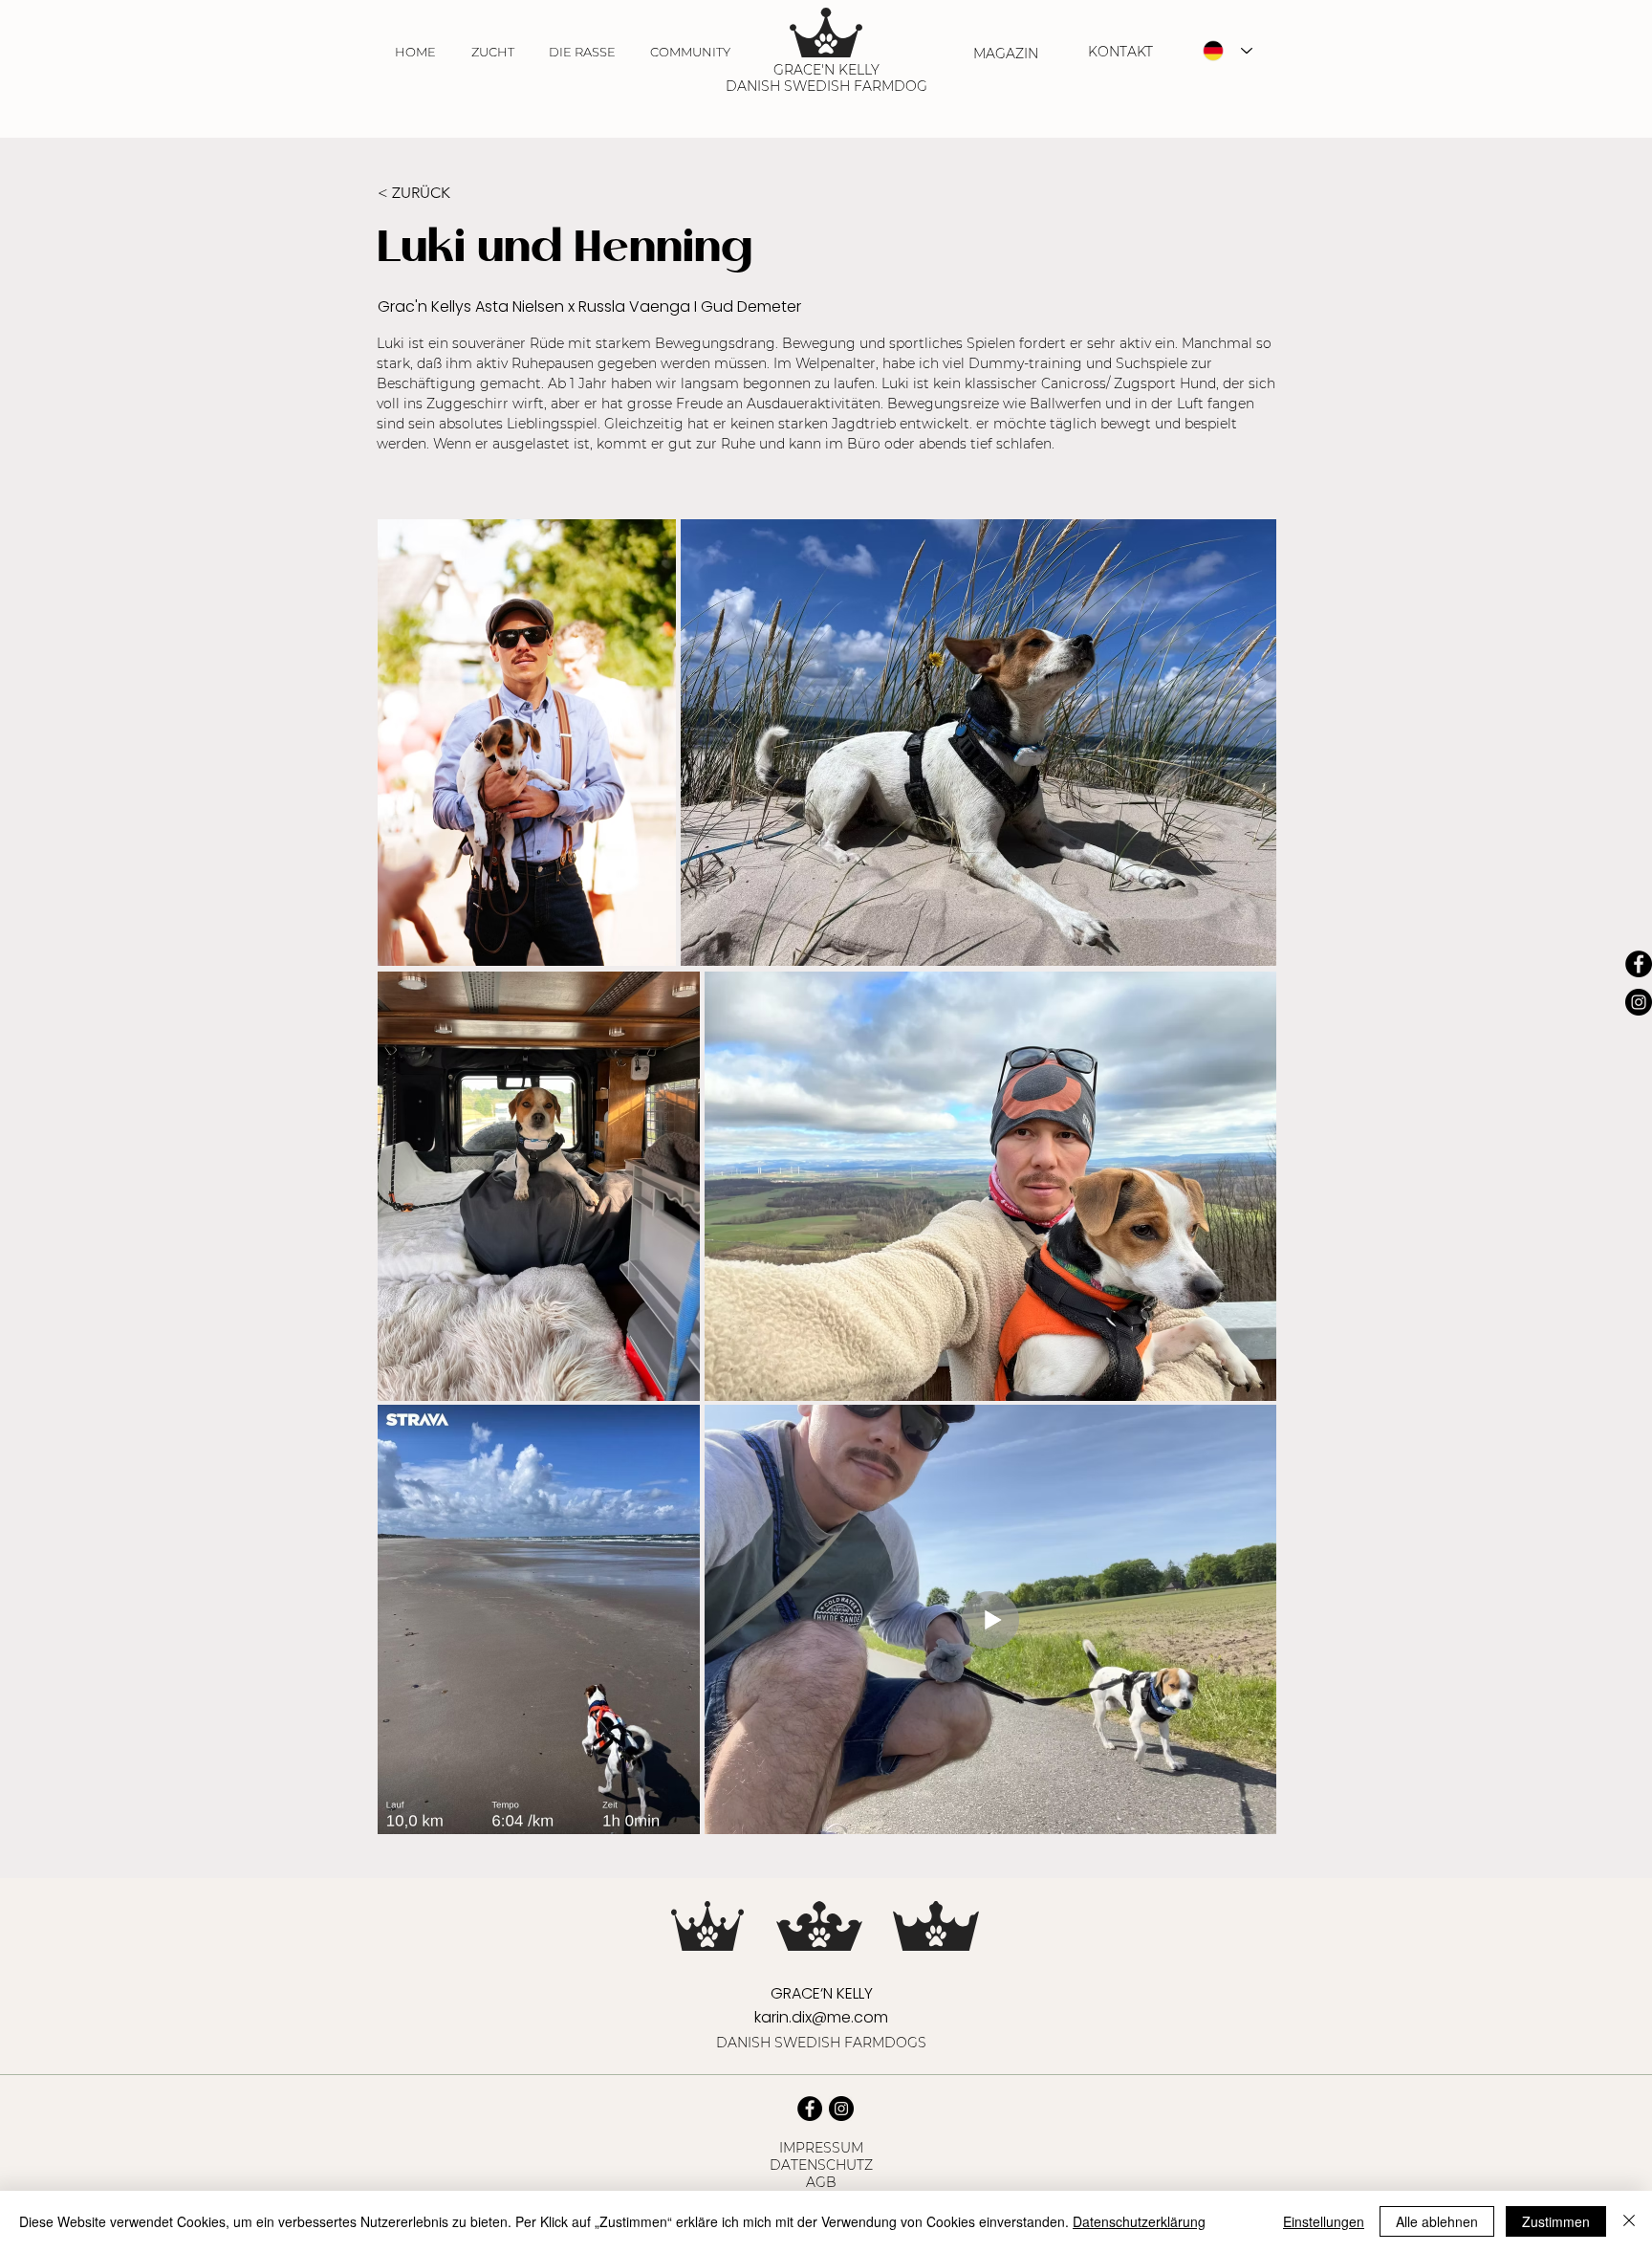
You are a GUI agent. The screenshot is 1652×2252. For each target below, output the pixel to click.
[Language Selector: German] (1228, 51)
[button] (492, 52)
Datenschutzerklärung (1139, 2221)
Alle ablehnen (1437, 2221)
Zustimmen (1556, 2221)
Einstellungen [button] (1324, 2221)
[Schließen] (1629, 2221)
